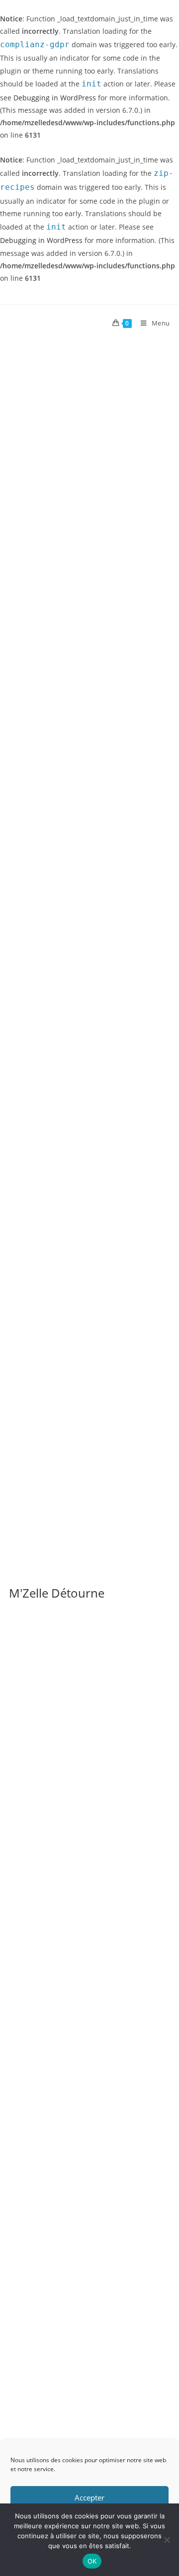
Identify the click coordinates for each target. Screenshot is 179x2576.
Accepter (89, 2497)
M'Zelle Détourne (57, 1593)
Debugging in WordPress (55, 98)
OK (92, 2561)
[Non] (167, 2540)
